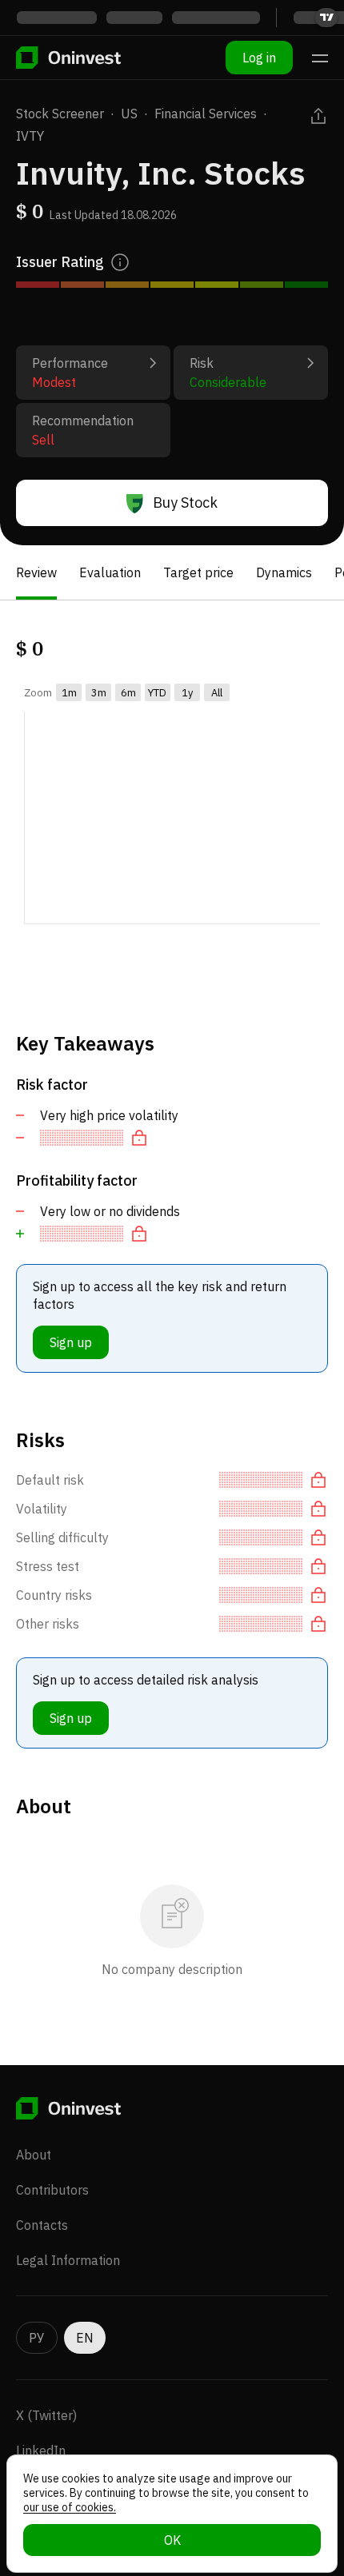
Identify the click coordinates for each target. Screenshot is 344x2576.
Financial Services (206, 114)
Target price (198, 572)
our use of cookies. (70, 2507)
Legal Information (68, 2260)
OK (172, 2540)
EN (85, 2338)
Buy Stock (185, 502)
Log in (259, 58)
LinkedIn (41, 2450)
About (34, 2155)
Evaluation (110, 572)
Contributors (52, 2190)
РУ (37, 2338)
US (129, 114)
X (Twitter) (46, 2415)
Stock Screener (60, 114)
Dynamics (284, 572)
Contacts (42, 2225)
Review (36, 572)
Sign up (71, 1342)
